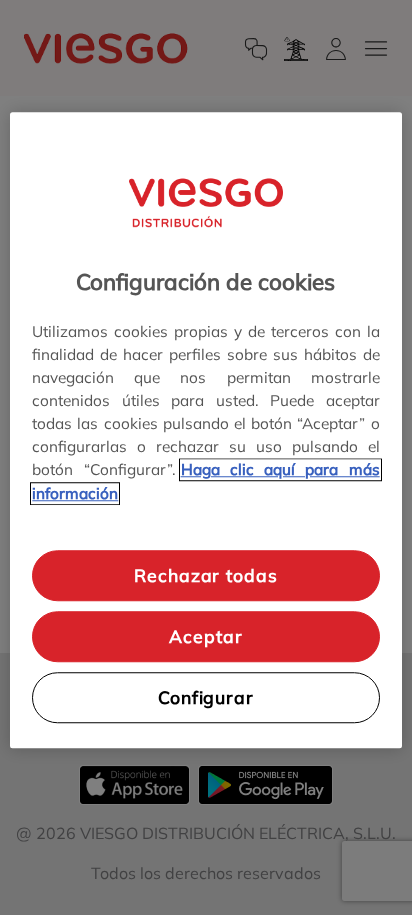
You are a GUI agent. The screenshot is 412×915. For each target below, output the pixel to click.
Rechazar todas (205, 576)
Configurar (206, 697)
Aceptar (205, 636)
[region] (205, 429)
